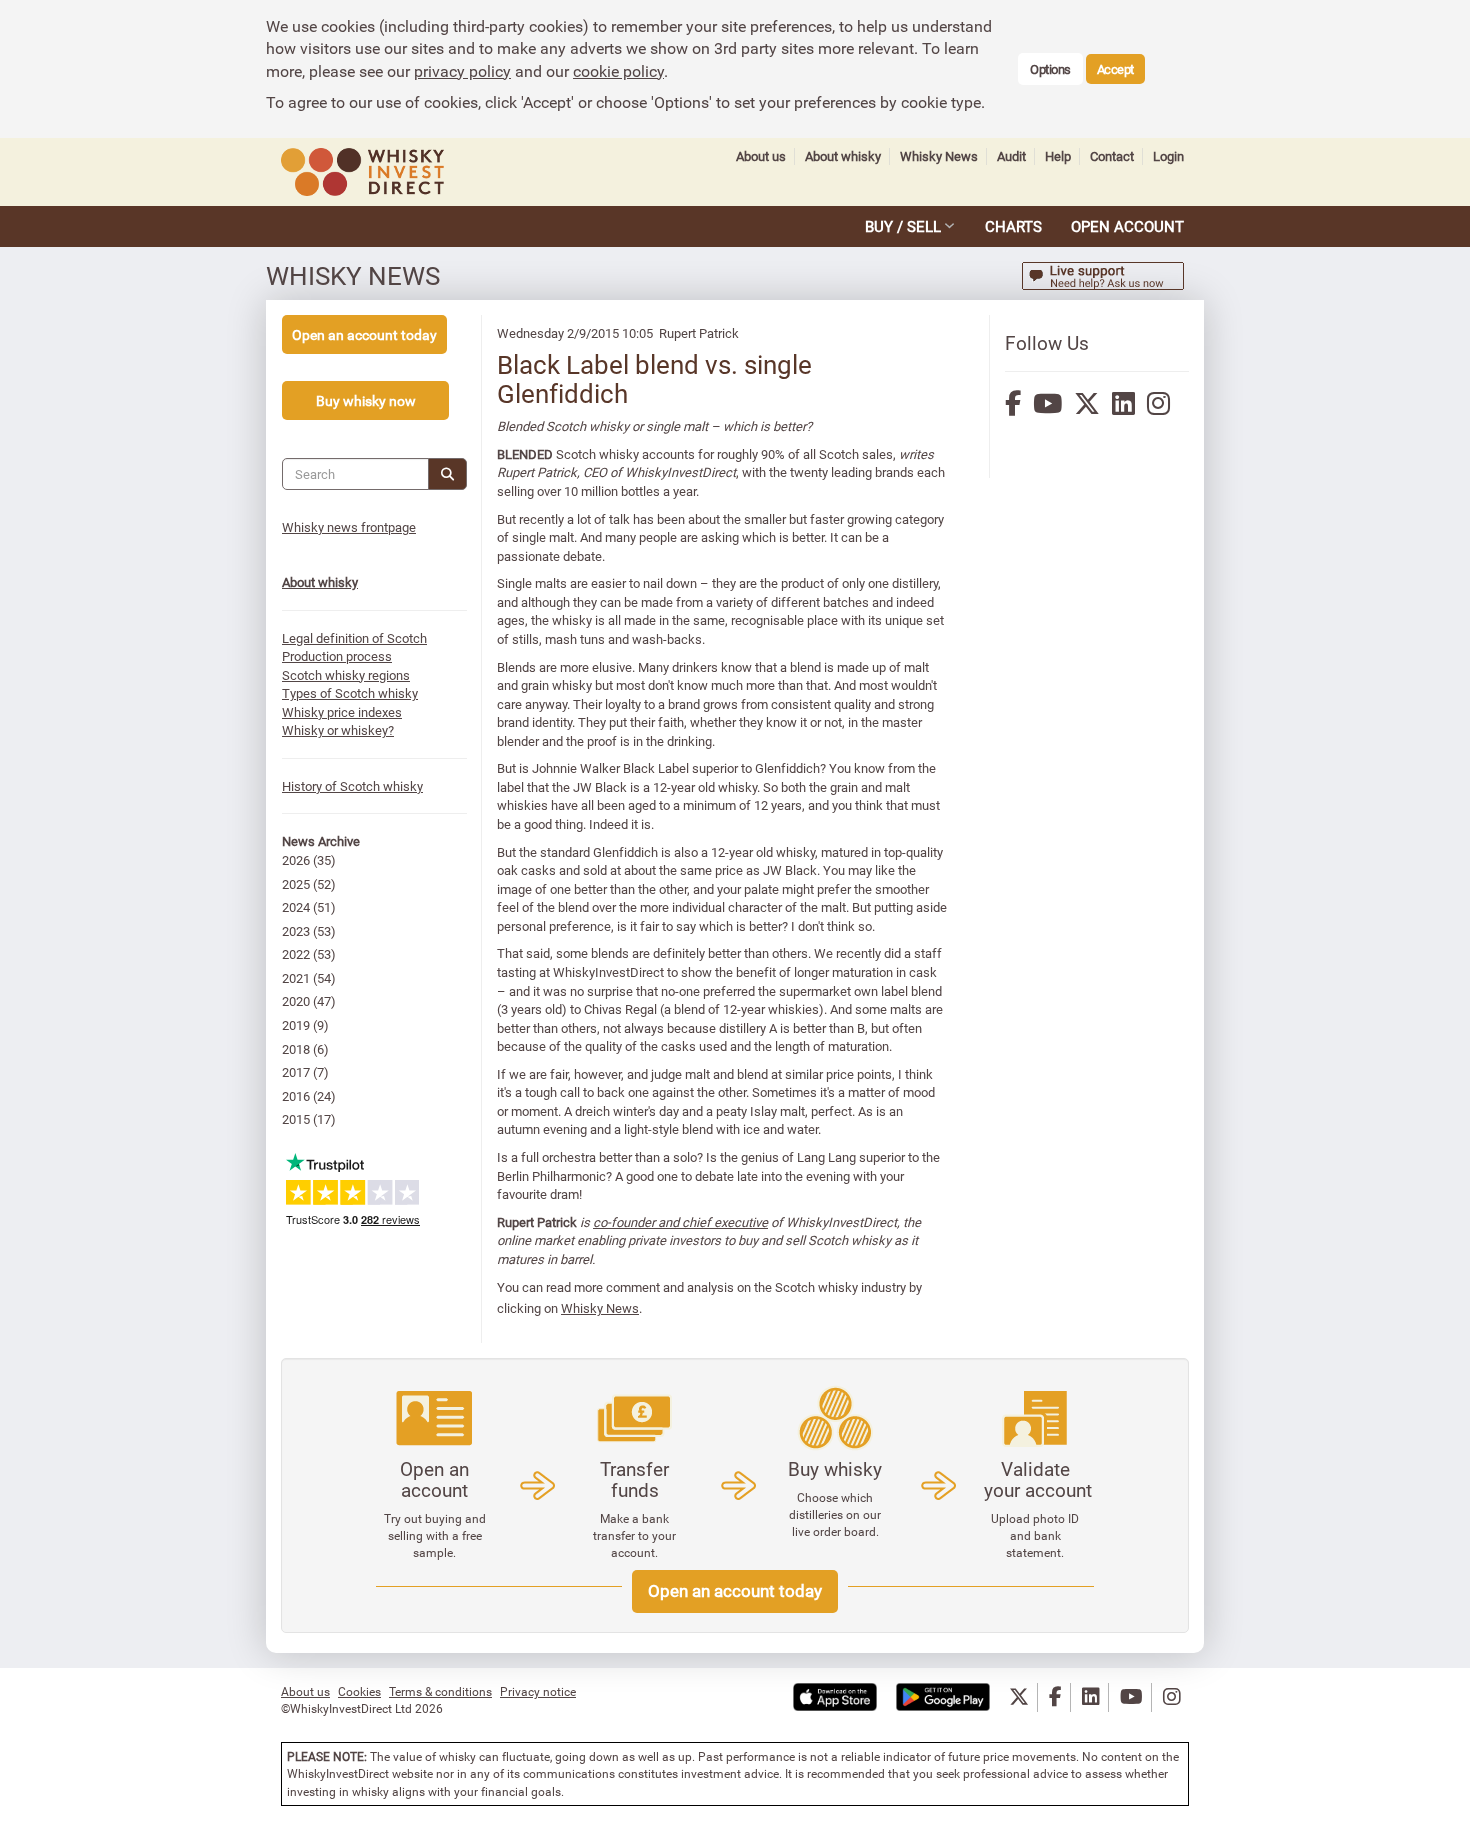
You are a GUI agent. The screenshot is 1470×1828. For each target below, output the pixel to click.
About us (761, 156)
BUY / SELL (903, 226)
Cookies (359, 1691)
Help (1058, 156)
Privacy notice (538, 1691)
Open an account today (735, 1590)
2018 (296, 1049)
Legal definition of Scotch (354, 638)
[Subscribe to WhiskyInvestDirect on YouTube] (1131, 1697)
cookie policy (618, 71)
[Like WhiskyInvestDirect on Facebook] (1055, 1697)
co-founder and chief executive (680, 1222)
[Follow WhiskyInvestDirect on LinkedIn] (1091, 1697)
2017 (296, 1072)
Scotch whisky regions (346, 675)
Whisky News (939, 156)
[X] (1087, 403)
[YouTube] (1047, 403)
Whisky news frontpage (349, 527)
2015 (296, 1119)
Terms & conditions (440, 1691)
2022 (296, 954)
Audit (1011, 156)
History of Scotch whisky (352, 786)
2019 (296, 1025)
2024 (296, 907)
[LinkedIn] (1123, 403)
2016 (296, 1096)
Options (1050, 69)
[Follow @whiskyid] (1019, 1697)
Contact (1112, 156)
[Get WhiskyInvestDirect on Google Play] (943, 1697)
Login (1168, 156)
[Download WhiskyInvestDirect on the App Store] (835, 1697)
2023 (296, 931)
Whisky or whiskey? (338, 730)
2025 (296, 884)
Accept (1115, 69)
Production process (337, 656)
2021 (296, 978)
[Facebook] (1013, 403)
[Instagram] (1158, 403)
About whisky (843, 156)
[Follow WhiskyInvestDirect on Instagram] (1172, 1697)
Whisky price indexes (342, 712)
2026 (296, 860)
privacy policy (462, 71)
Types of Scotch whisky (350, 693)
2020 (296, 1001)
